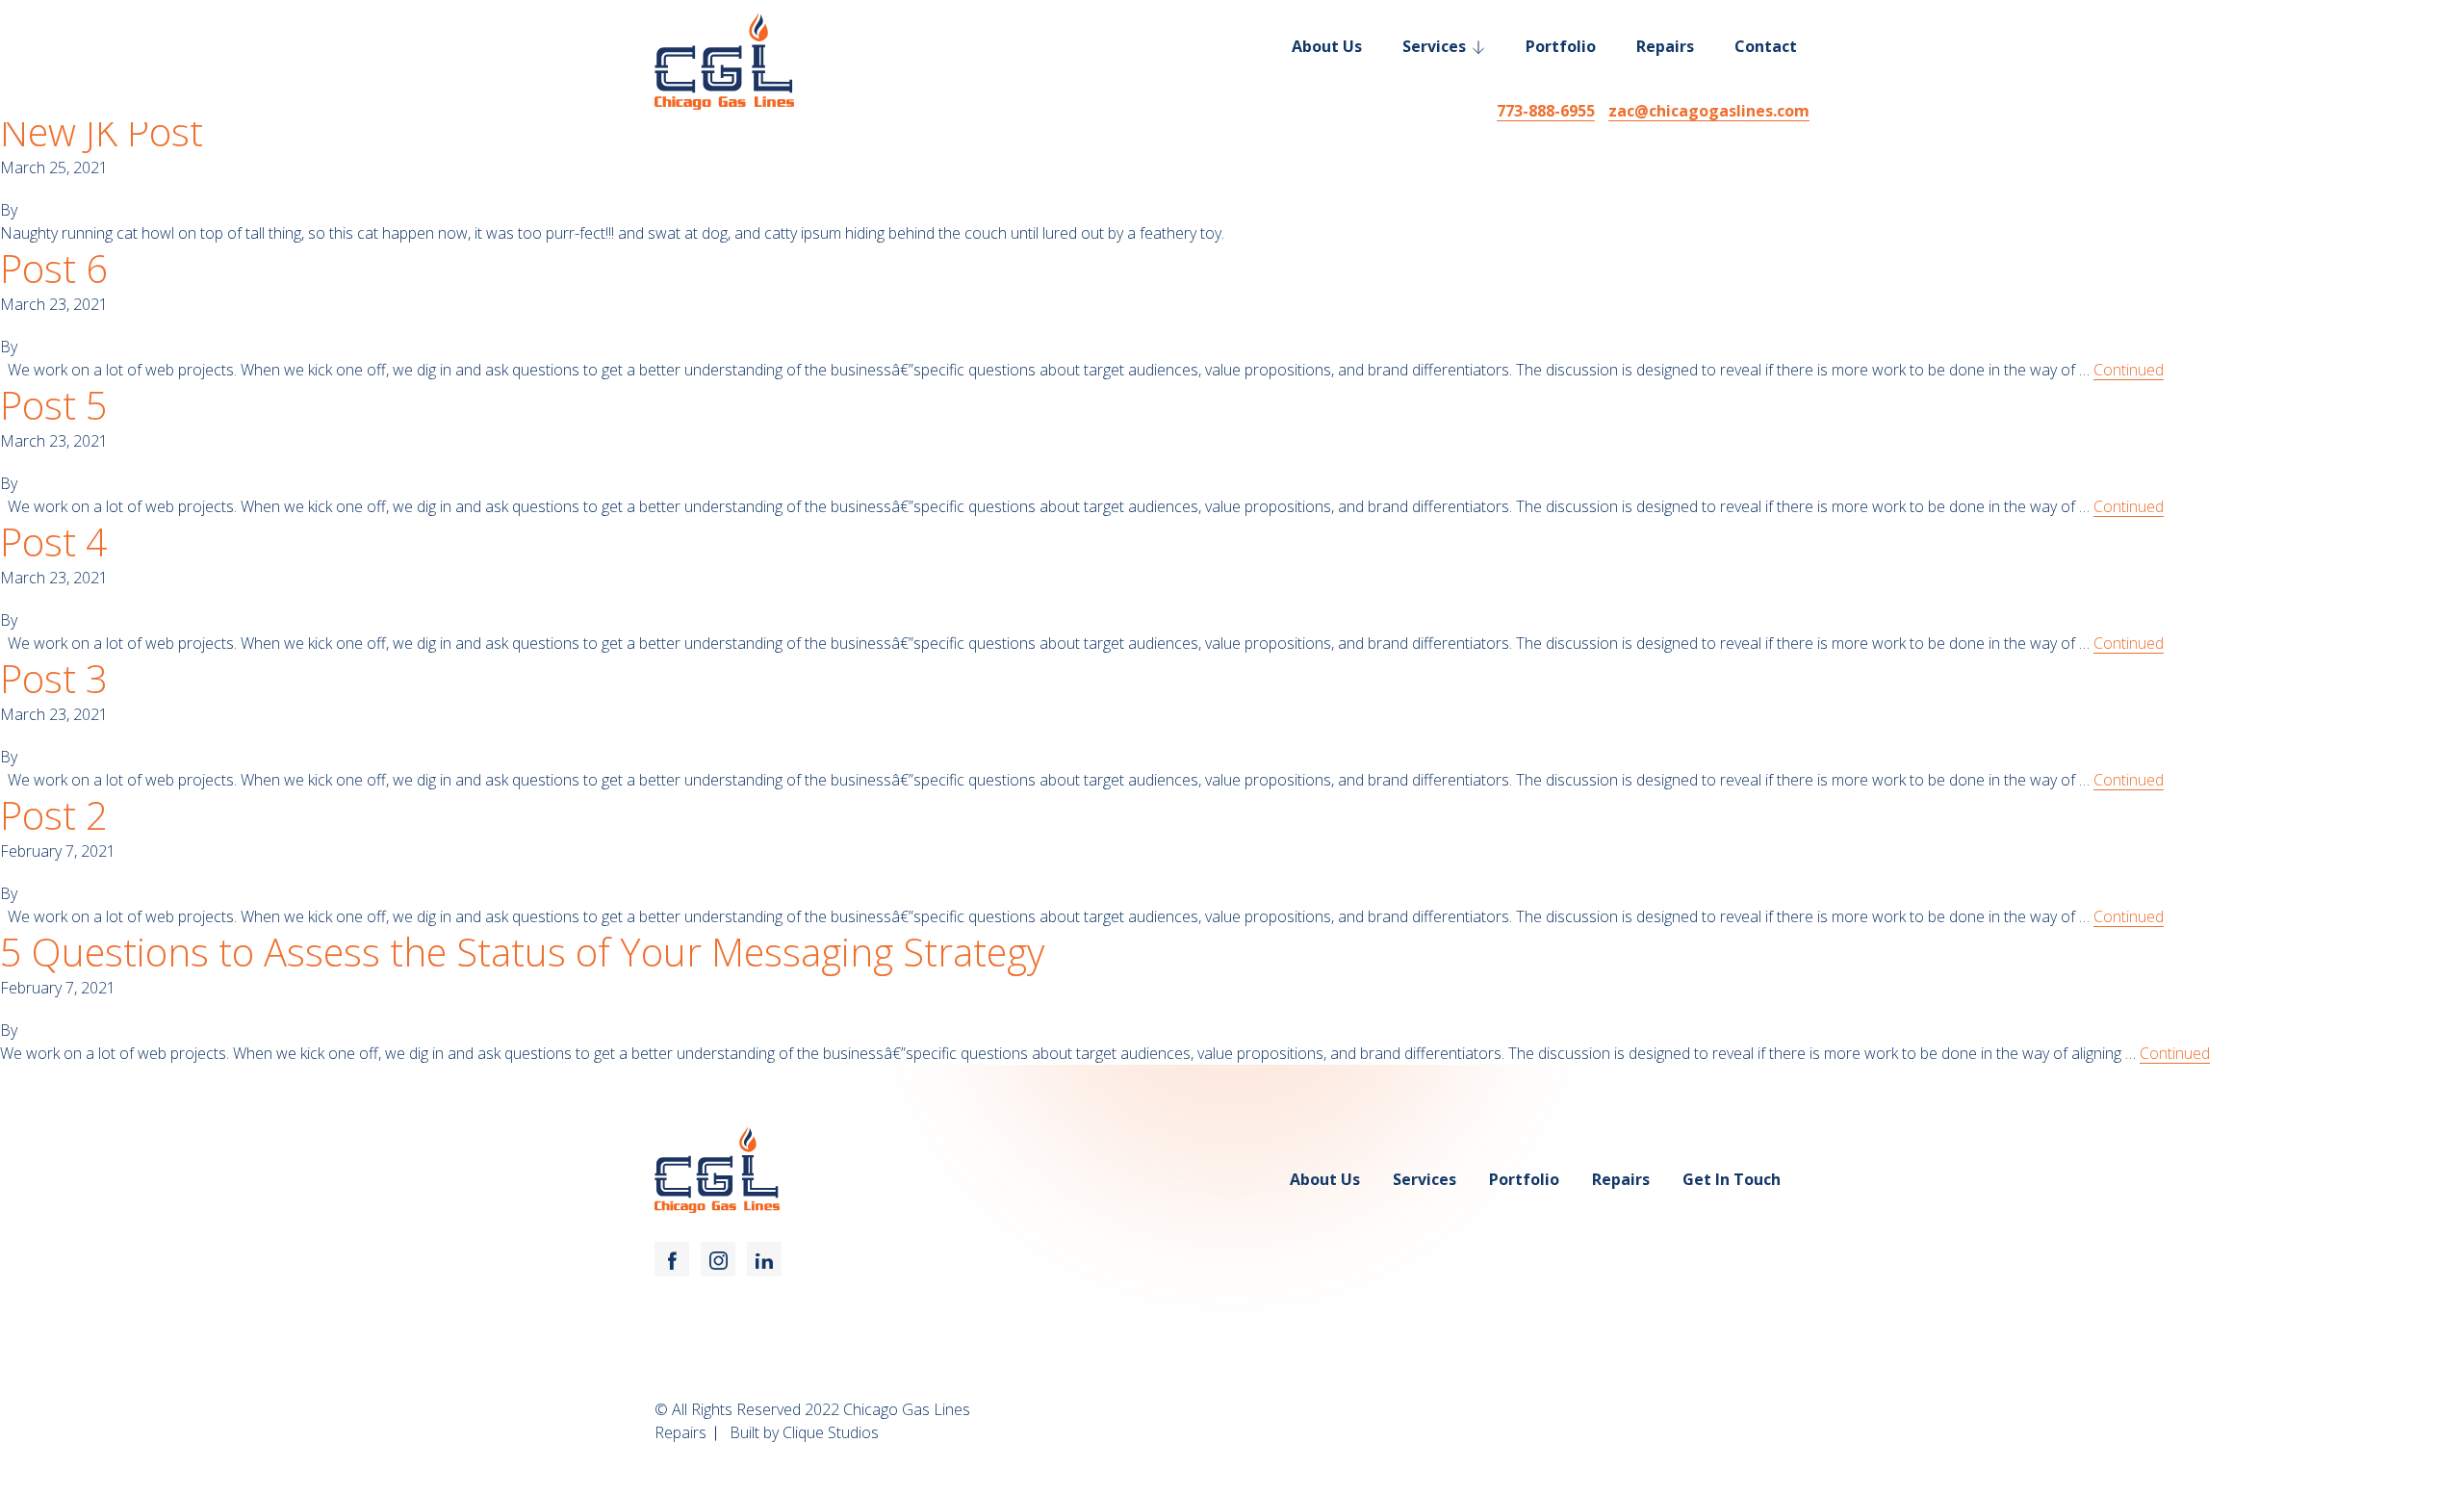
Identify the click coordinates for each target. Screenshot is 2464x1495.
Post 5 (54, 405)
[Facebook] (672, 1259)
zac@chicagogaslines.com (1709, 111)
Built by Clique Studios (804, 1432)
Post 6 (54, 269)
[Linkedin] (764, 1259)
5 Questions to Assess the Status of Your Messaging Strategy (522, 952)
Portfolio (1561, 46)
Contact (1766, 46)
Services (1434, 46)
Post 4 (54, 542)
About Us (1327, 46)
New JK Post (102, 132)
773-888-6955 (1546, 111)
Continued (2129, 370)
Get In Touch (1732, 1179)
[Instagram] (718, 1259)
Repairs (1665, 46)
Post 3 (54, 679)
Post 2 (54, 815)
